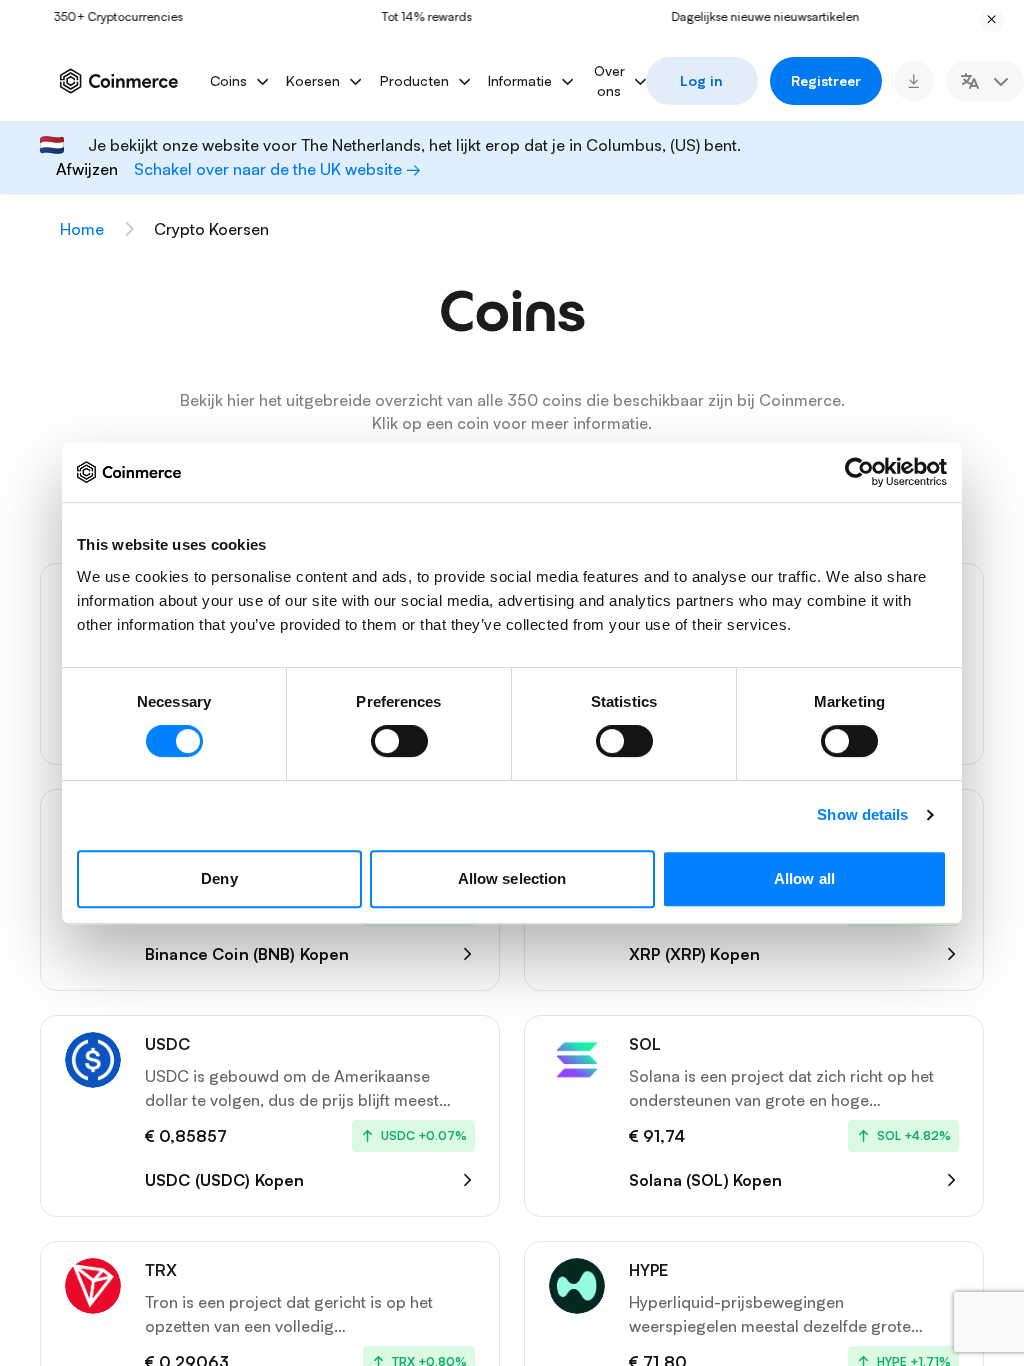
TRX (161, 1270)
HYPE (648, 1270)
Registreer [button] (826, 80)
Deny (219, 878)
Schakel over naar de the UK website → (277, 169)
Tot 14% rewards (398, 16)
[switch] (399, 741)
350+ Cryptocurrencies (89, 16)
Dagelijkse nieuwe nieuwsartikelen (737, 16)
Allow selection (512, 878)
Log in (701, 80)
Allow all (804, 878)
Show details (862, 814)
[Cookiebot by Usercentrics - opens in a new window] (859, 472)
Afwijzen (87, 169)
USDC (167, 1044)
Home (82, 229)
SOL (645, 1044)
